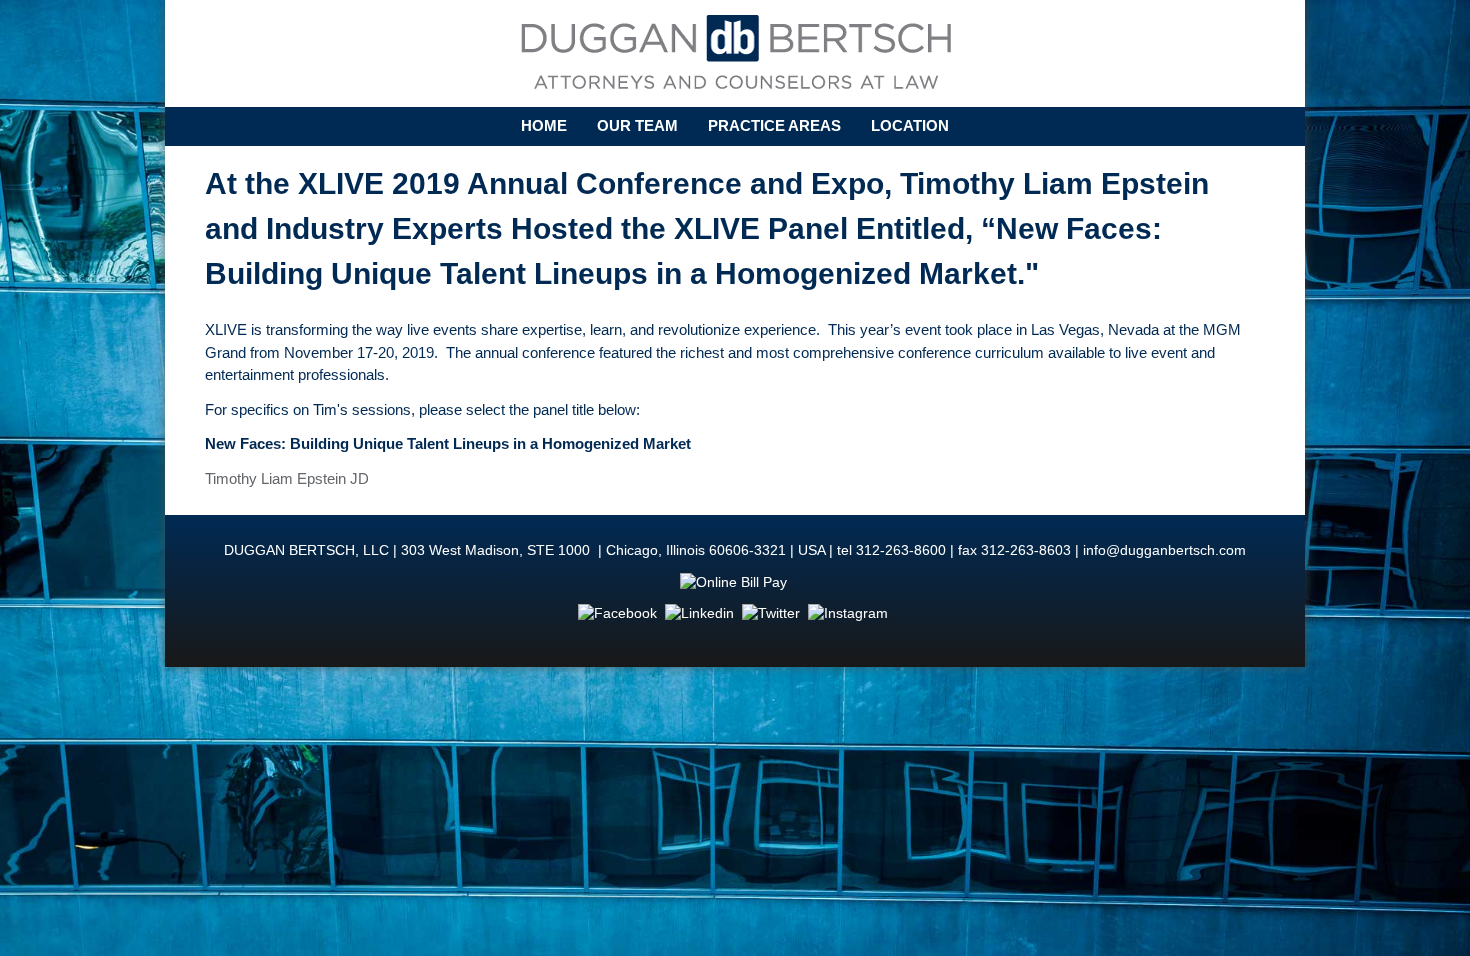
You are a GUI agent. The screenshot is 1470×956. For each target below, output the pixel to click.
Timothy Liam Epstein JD (287, 478)
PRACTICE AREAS (774, 125)
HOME (544, 125)
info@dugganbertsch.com (1164, 550)
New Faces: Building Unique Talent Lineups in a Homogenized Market (448, 443)
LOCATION (910, 125)
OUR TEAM (637, 125)
